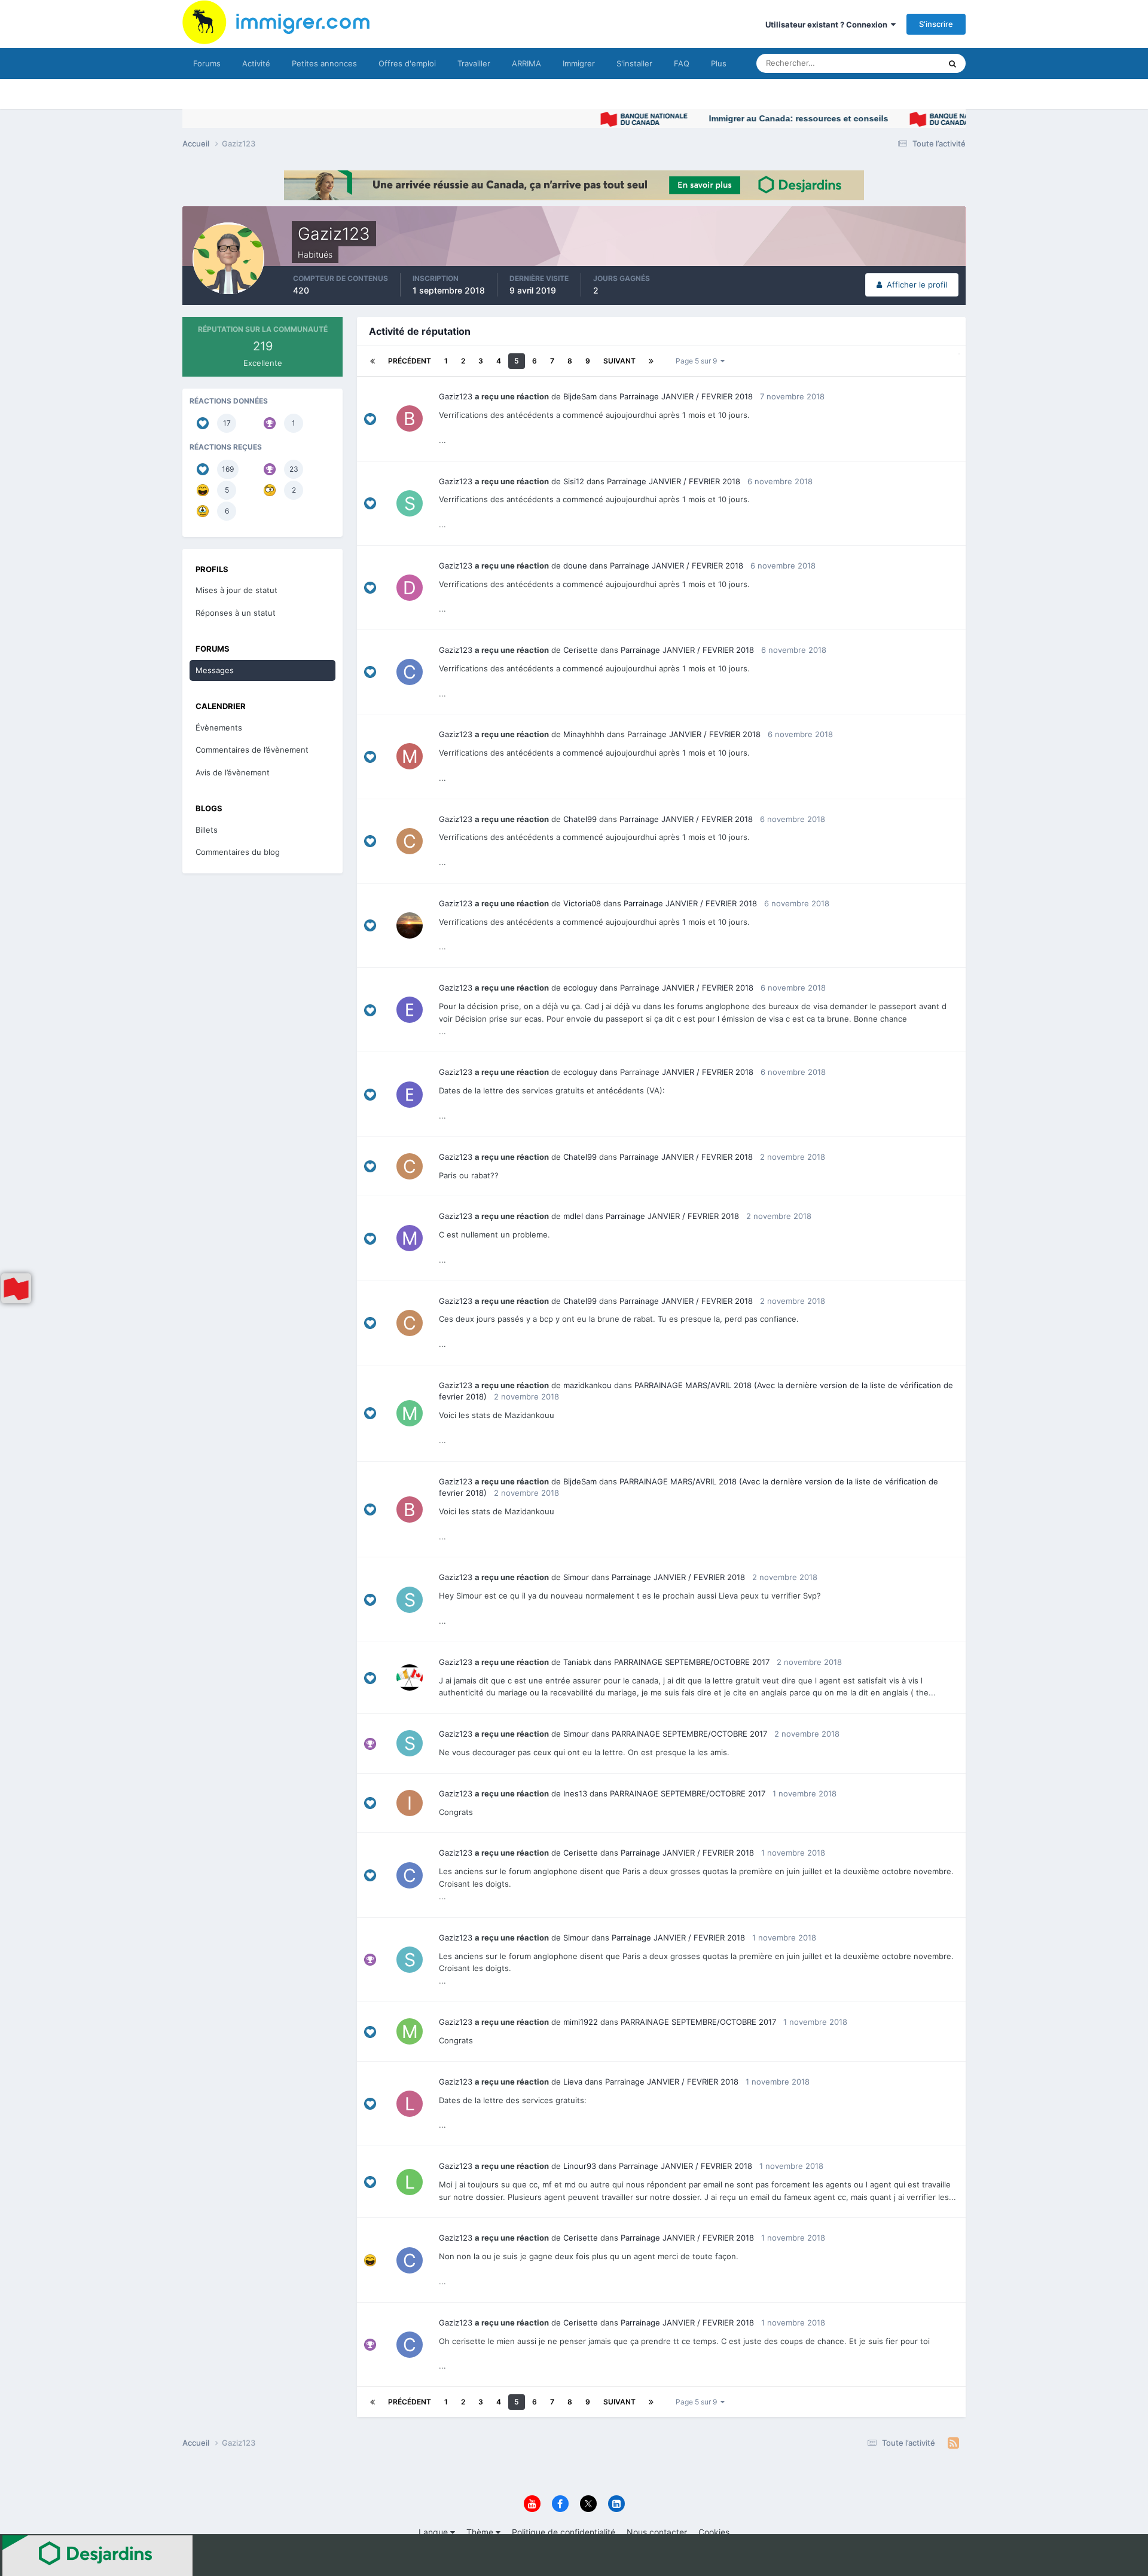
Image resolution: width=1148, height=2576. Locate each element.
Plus (719, 63)
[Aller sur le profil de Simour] (410, 1600)
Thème (481, 2532)
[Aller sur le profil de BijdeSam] (410, 418)
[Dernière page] (651, 361)
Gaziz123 (456, 396)
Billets (207, 830)
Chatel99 (580, 819)
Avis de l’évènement (233, 772)
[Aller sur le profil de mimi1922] (410, 2031)
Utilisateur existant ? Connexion (828, 25)
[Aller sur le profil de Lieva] (410, 2104)
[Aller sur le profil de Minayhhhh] (410, 756)
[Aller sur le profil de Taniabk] (410, 1677)
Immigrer (579, 63)
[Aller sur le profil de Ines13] (410, 1803)
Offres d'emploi (407, 63)
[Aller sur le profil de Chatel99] (410, 841)
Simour (576, 1577)
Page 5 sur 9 (698, 361)
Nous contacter (657, 2532)
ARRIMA (526, 63)
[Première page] (373, 361)
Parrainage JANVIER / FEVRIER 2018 (686, 396)
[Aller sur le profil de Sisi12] (410, 503)
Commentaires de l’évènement (252, 750)
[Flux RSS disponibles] (953, 2443)
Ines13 (575, 1793)
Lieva (573, 2082)
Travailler (474, 63)
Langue (434, 2532)
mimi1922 (581, 2022)
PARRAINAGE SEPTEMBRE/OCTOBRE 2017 (692, 1662)
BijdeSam (580, 396)
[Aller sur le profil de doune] (410, 588)
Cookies (714, 2532)
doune (575, 566)
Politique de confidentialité (564, 2532)
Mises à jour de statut (888, 63)
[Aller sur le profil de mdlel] (410, 1238)
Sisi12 (574, 481)
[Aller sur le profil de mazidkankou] (410, 1413)
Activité (256, 63)
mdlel (573, 1216)
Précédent (410, 361)
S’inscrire (936, 24)
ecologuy (580, 988)
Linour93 (580, 2166)
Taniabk (577, 1662)
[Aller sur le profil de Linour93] (410, 2182)
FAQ (682, 63)
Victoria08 (582, 903)
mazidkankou (587, 1385)
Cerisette (581, 650)
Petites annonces (324, 63)
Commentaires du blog (238, 852)
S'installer (634, 63)
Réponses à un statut (236, 613)
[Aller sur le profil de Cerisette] (410, 672)
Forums (207, 63)
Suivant (619, 361)
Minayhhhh (584, 734)
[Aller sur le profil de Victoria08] (410, 925)
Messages (215, 670)
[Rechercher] (952, 63)
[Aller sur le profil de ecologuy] (410, 1010)
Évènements (219, 728)
